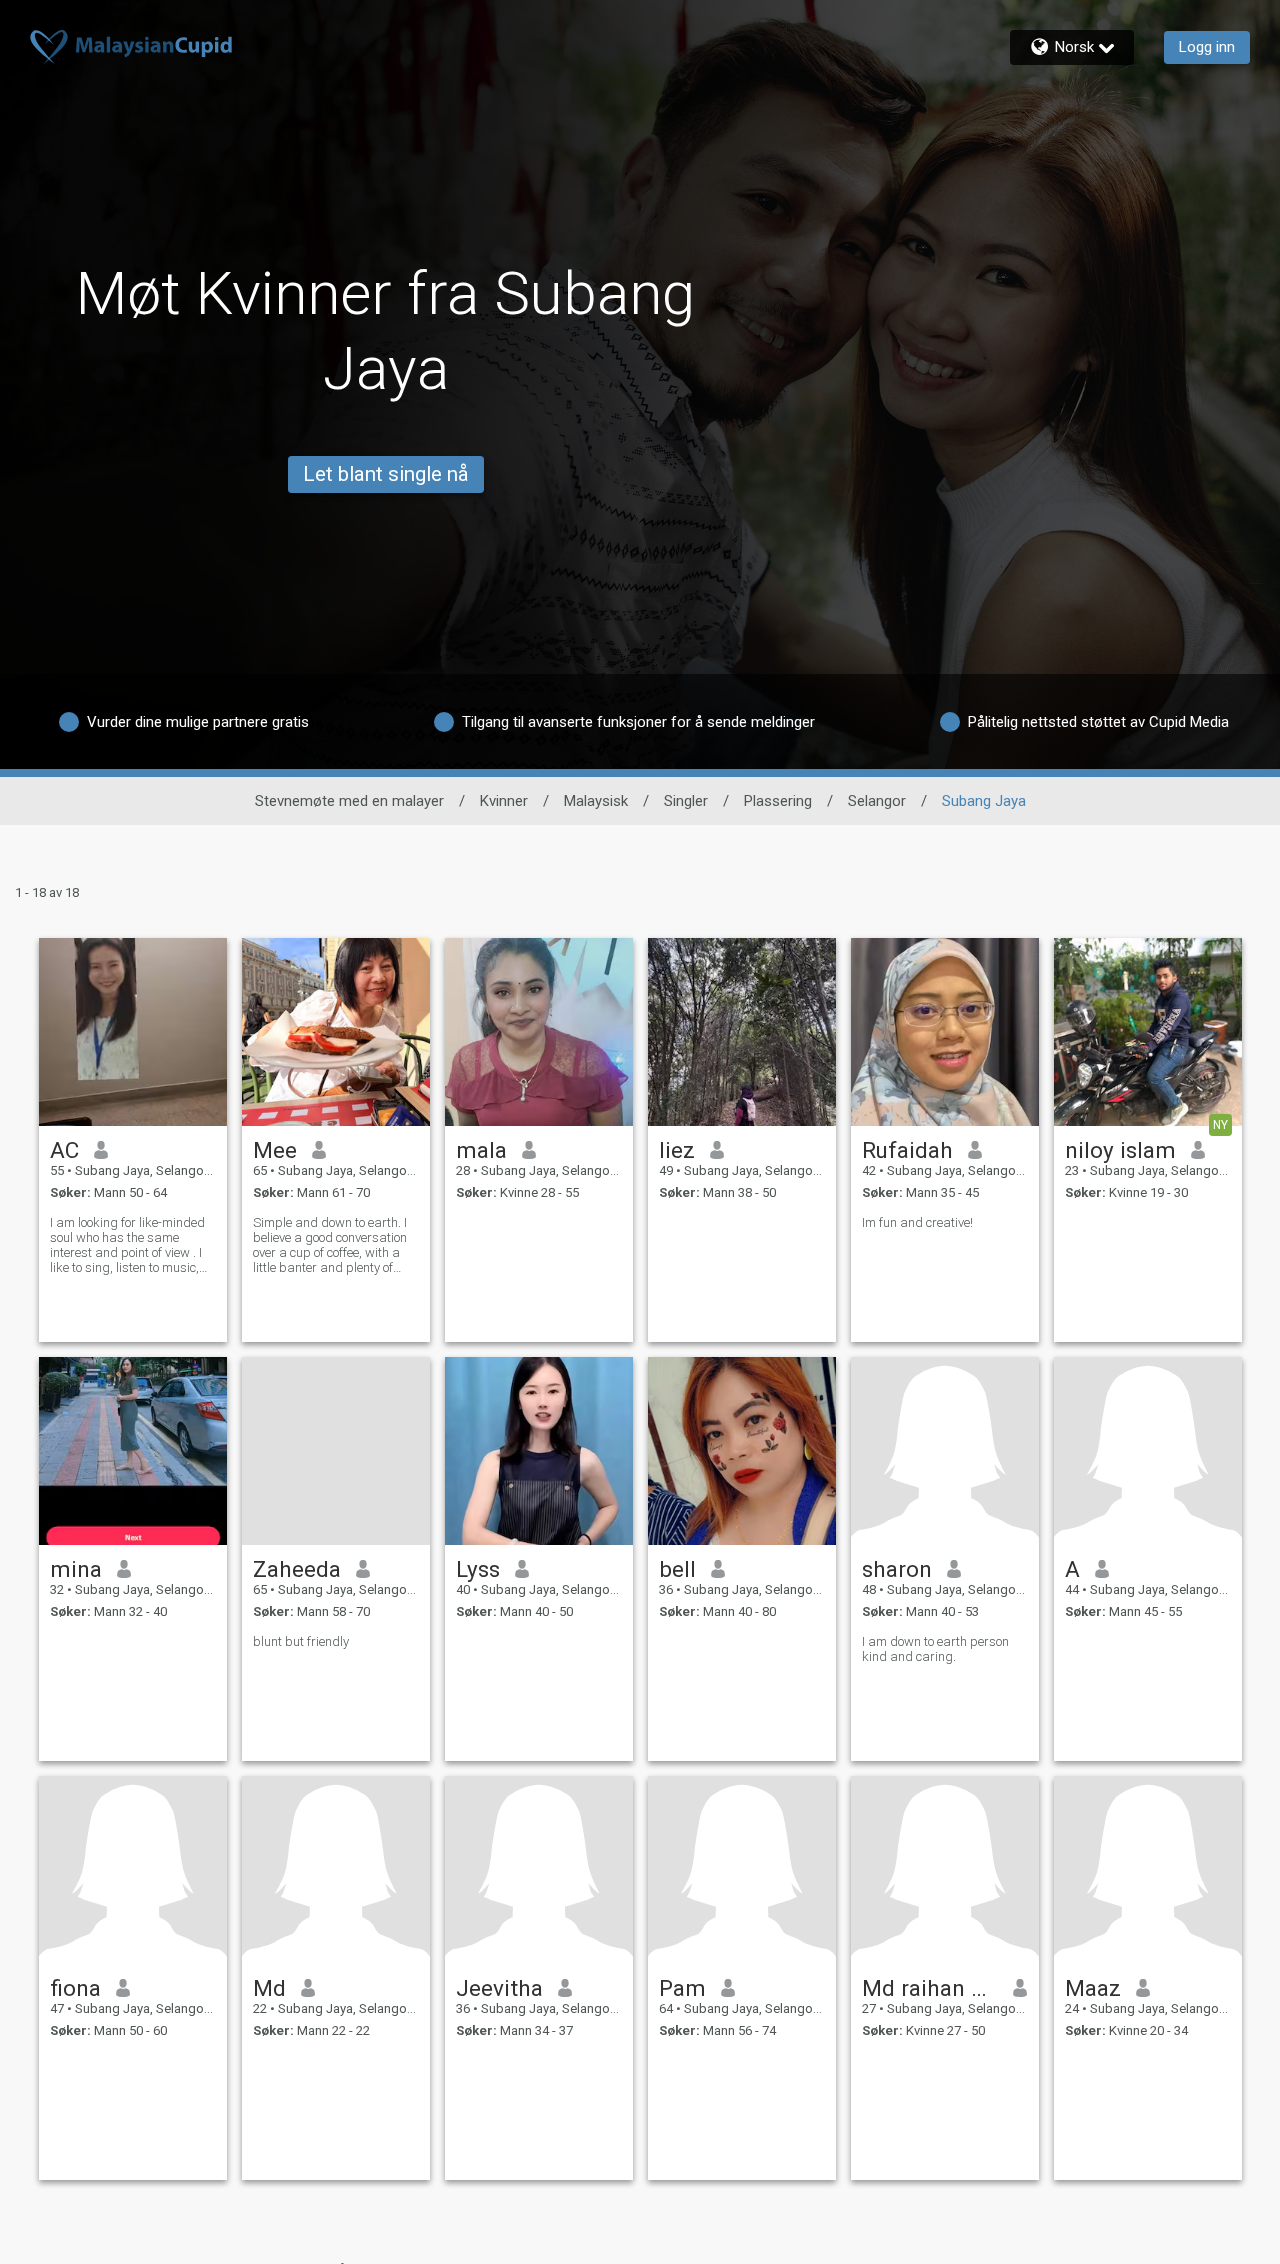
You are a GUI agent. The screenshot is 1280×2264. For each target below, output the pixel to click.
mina (76, 1569)
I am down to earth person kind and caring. (935, 1649)
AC (64, 1150)
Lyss (478, 1569)
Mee (275, 1150)
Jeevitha (499, 1988)
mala (481, 1150)
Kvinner (504, 801)
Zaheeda (297, 1569)
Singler (686, 801)
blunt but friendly (301, 1641)
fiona (75, 1988)
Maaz (1093, 1988)
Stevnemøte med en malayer (349, 801)
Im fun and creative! (917, 1222)
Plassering (778, 801)
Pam (682, 1988)
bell (677, 1569)
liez (677, 1150)
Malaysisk (596, 801)
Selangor (877, 801)
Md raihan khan (930, 1988)
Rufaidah (907, 1150)
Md (269, 1988)
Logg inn (1207, 47)
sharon (897, 1569)
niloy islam (1120, 1150)
